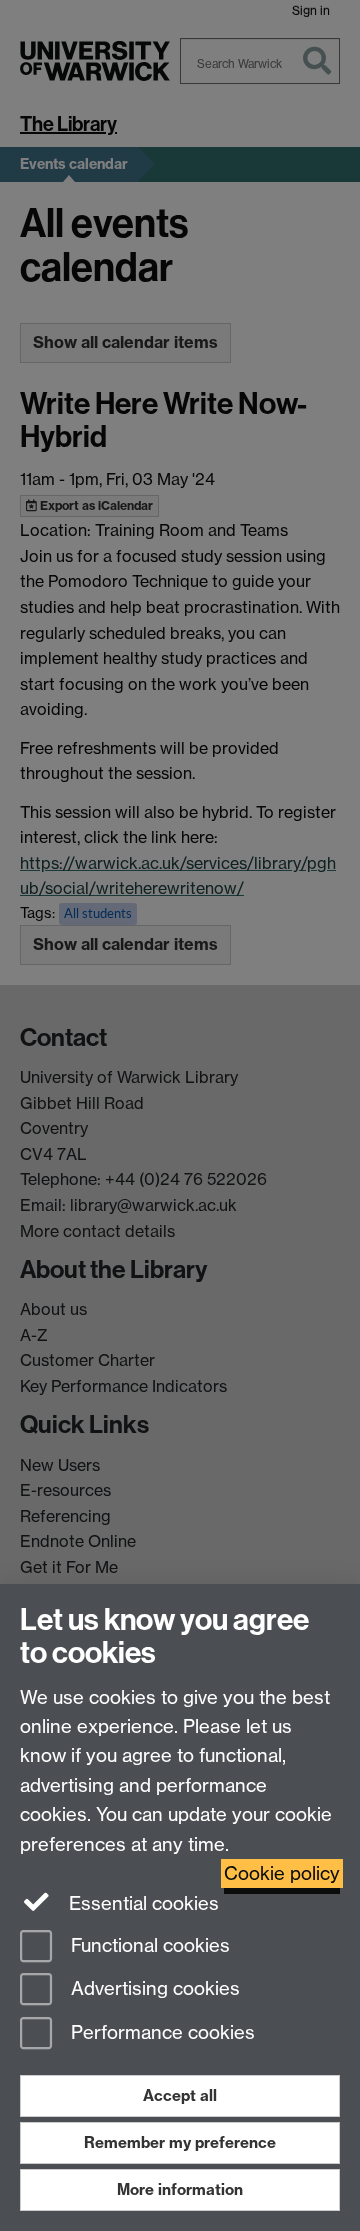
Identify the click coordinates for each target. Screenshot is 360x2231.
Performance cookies (160, 2033)
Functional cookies (148, 1945)
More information (180, 2189)
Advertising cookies (153, 1989)
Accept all (180, 2095)
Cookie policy (282, 1873)
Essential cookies (141, 1903)
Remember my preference (180, 2142)
